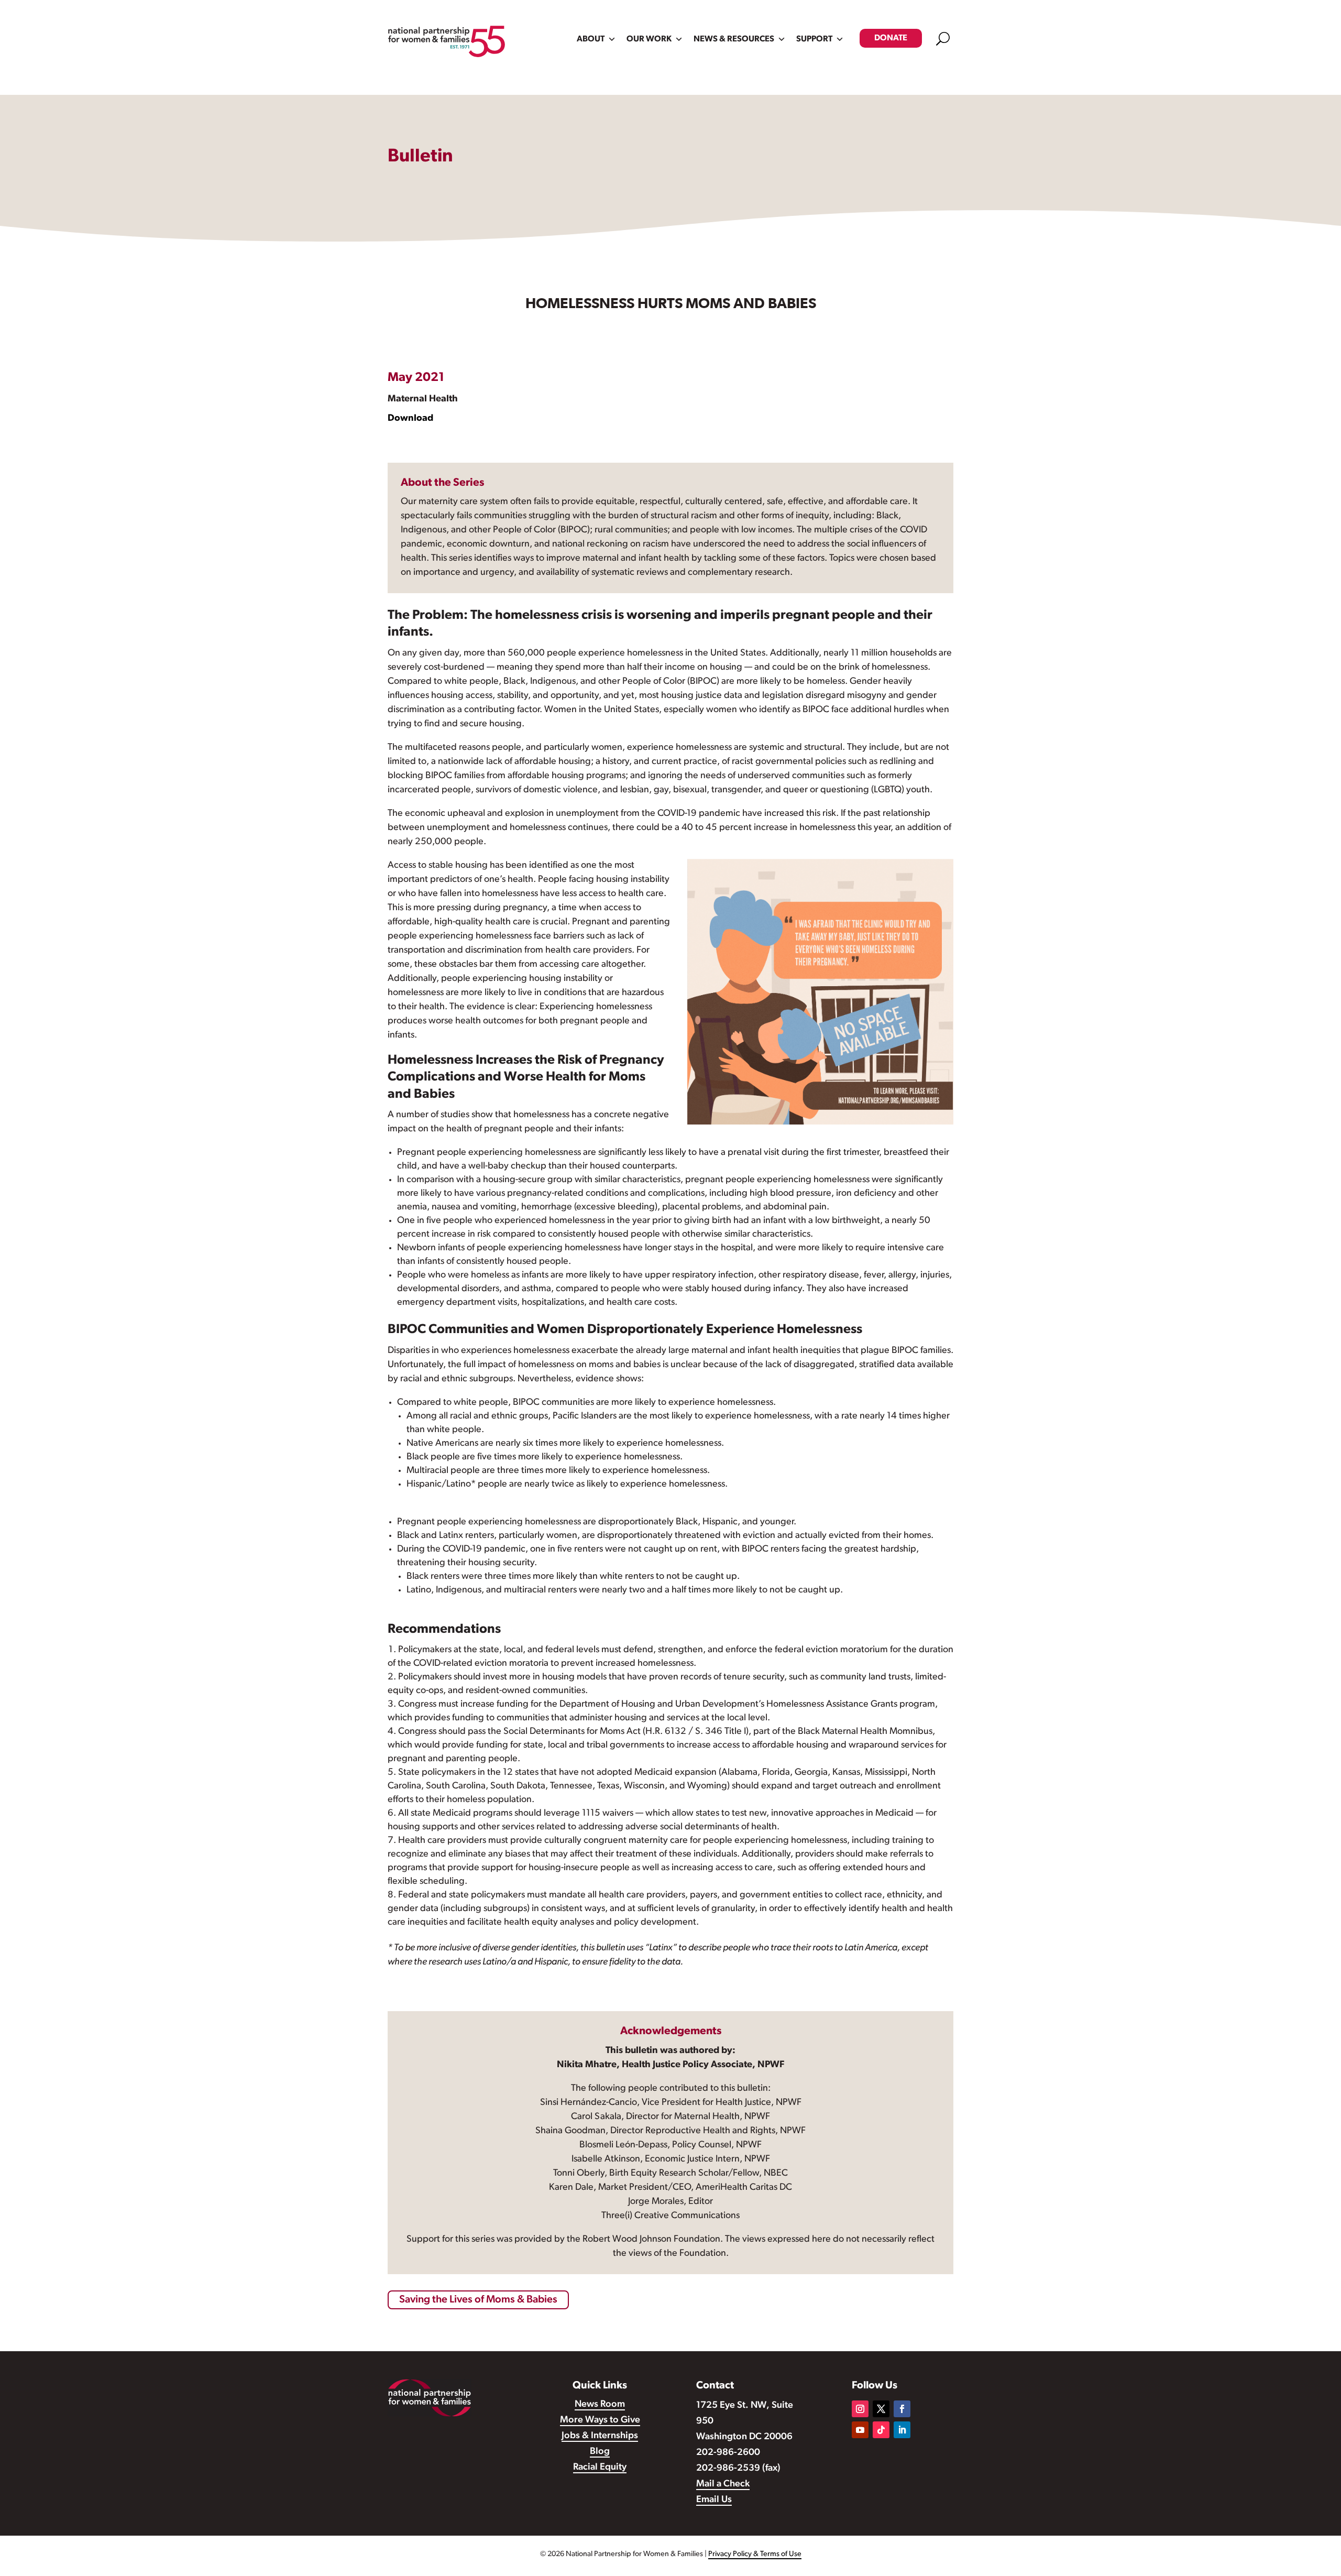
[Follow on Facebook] (902, 2409)
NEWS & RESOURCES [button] (734, 39)
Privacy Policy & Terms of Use (755, 2554)
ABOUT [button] (591, 39)
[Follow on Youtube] (860, 2430)
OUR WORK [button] (649, 39)
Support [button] (814, 39)
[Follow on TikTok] (881, 2430)
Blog (600, 2452)
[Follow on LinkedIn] (902, 2430)
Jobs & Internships (600, 2436)
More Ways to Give (600, 2420)
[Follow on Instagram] (860, 2409)
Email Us (714, 2500)
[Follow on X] (881, 2409)
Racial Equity (600, 2468)
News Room (600, 2405)
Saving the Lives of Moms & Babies (478, 2300)
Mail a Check (723, 2484)
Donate (891, 38)
